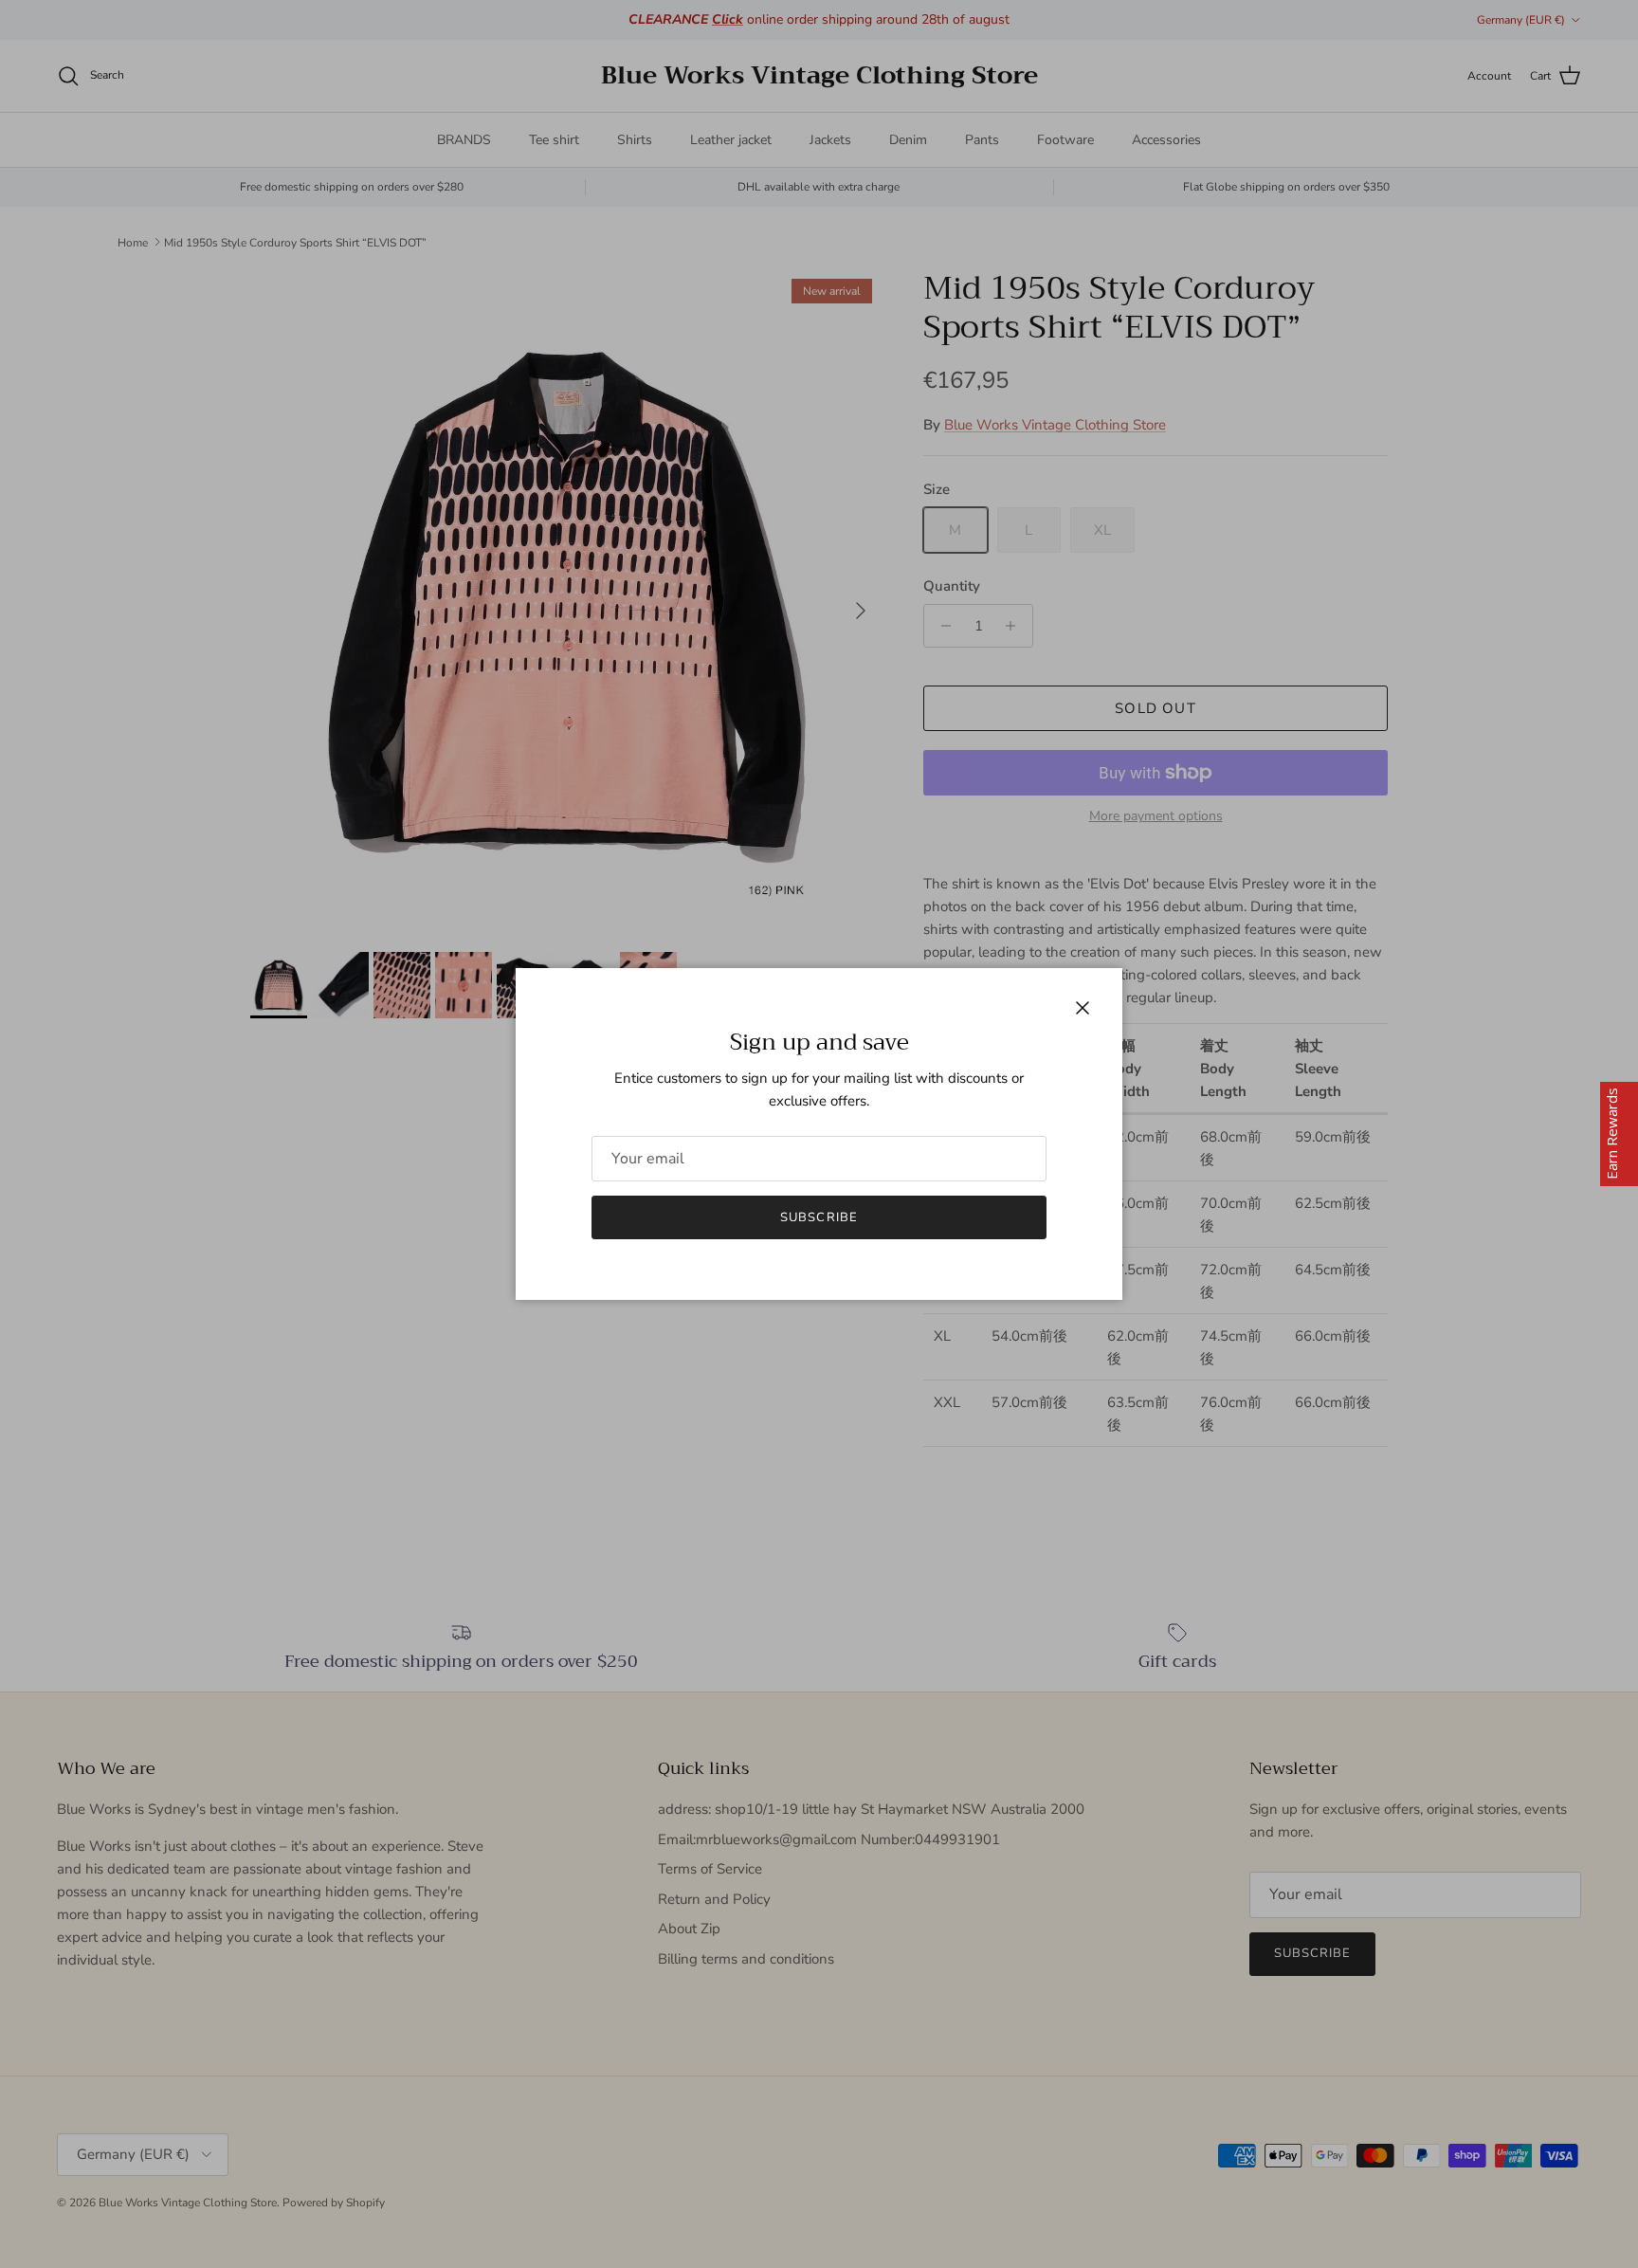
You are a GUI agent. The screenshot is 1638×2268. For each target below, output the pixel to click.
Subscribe (819, 1217)
